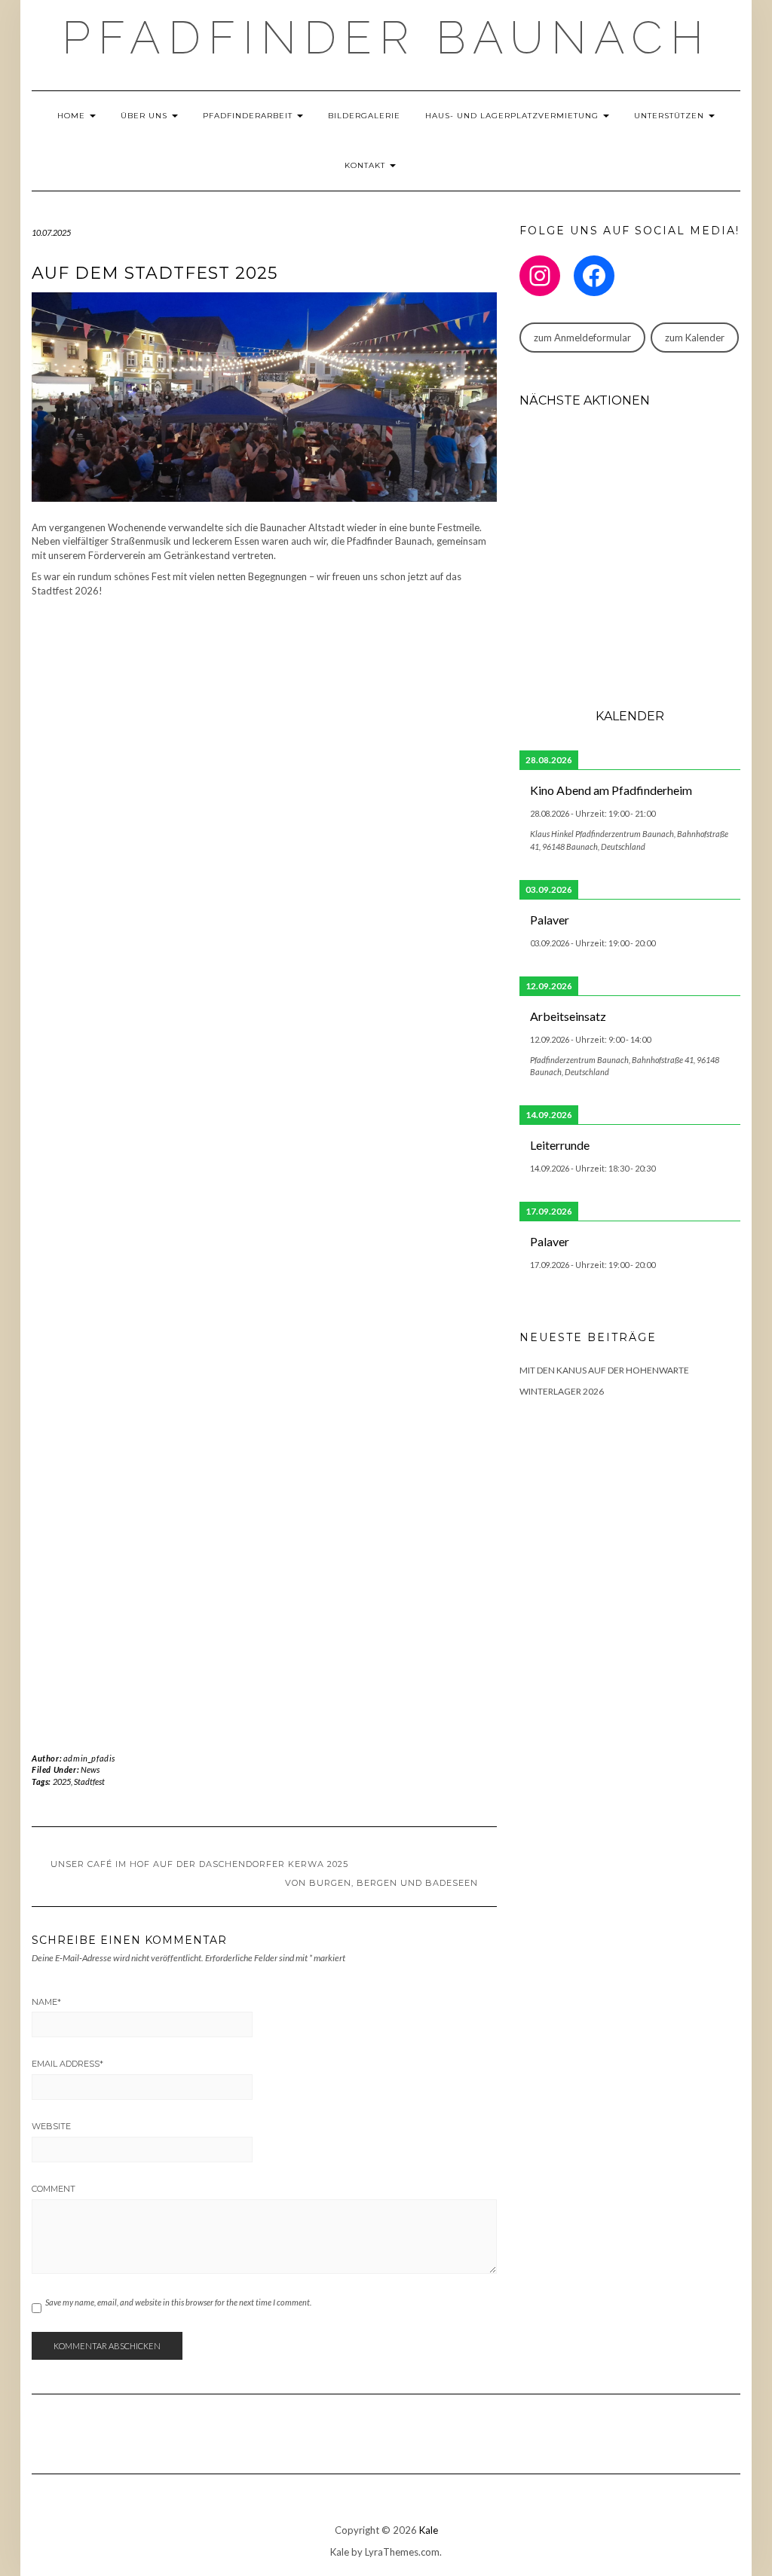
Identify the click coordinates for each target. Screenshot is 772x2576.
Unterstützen (671, 116)
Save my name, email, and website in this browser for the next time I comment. (178, 2302)
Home (73, 116)
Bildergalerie (364, 116)
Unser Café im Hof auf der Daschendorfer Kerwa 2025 (199, 1864)
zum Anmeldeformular (582, 338)
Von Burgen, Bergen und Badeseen (381, 1883)
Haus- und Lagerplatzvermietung (513, 116)
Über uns (146, 116)
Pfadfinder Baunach (386, 38)
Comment (54, 2189)
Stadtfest (89, 1782)
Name (46, 2002)
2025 (62, 1782)
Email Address (67, 2064)
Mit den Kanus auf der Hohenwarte (604, 1370)
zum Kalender (695, 338)
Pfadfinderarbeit (249, 116)
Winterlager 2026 (562, 1391)
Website (51, 2126)
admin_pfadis (89, 1758)
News (90, 1769)
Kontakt (366, 165)
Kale (429, 2530)
